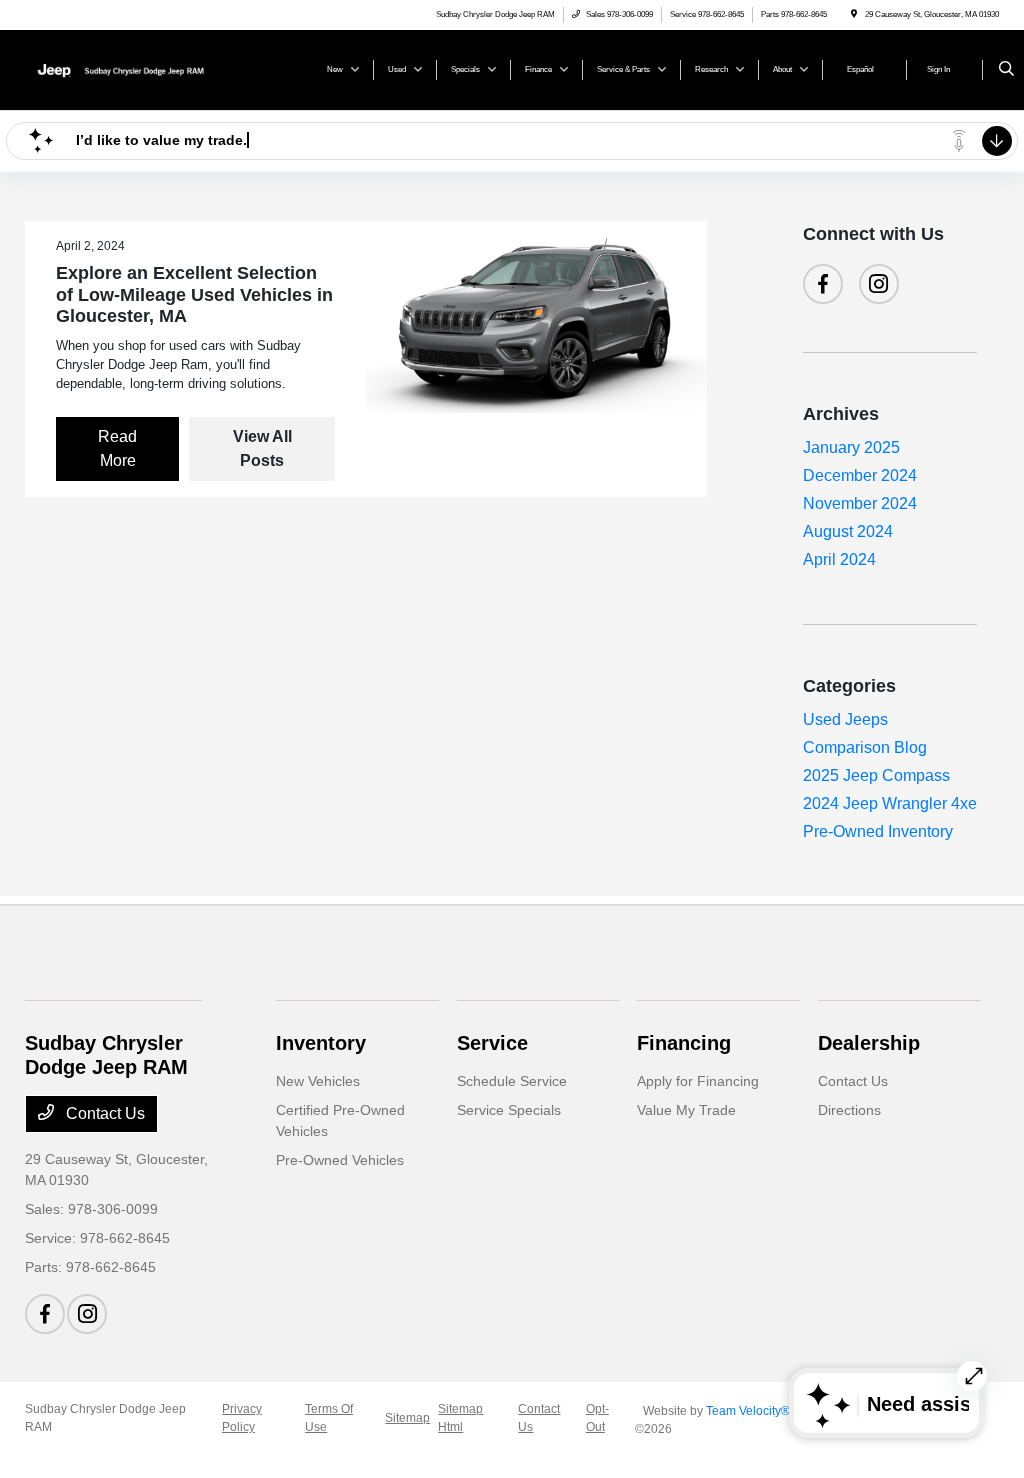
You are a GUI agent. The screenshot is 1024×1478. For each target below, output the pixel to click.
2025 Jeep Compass (876, 775)
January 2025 (851, 447)
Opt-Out (597, 1418)
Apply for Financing (698, 1081)
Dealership (869, 1043)
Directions (849, 1110)
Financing (684, 1043)
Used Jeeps (845, 719)
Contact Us (103, 1113)
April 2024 (839, 559)
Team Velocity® (748, 1411)
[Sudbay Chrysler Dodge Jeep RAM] (115, 68)
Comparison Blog (865, 747)
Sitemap (407, 1418)
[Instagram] (879, 284)
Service (492, 1043)
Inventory (321, 1043)
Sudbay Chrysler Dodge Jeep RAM (105, 1418)
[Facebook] (823, 284)
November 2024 (860, 503)
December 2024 (860, 475)
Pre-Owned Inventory (878, 831)
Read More (117, 448)
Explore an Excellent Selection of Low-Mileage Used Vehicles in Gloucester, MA (194, 294)
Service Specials (509, 1110)
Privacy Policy (242, 1418)
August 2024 (848, 531)
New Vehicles (318, 1081)
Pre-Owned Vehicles (340, 1160)
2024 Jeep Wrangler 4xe (890, 803)
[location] (854, 14)
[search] (1006, 70)
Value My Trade (686, 1110)
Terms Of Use (329, 1418)
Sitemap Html (460, 1418)
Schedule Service (512, 1081)
